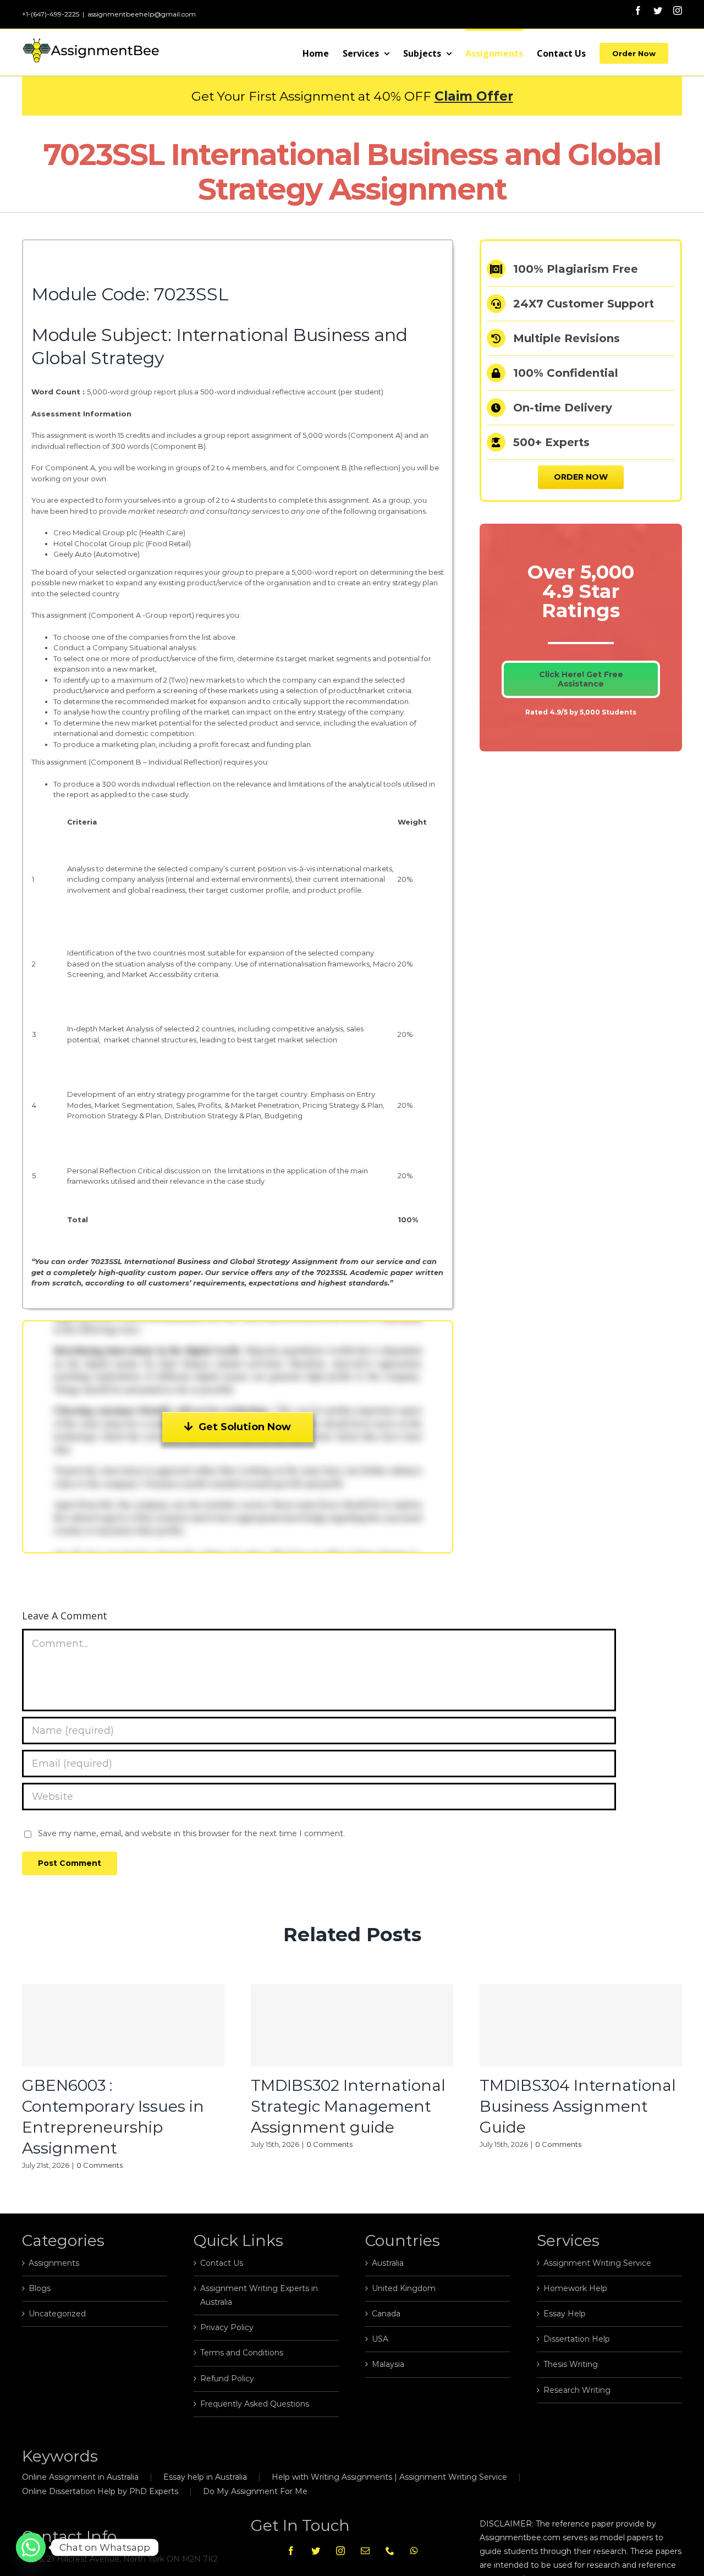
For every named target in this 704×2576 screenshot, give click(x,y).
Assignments (54, 2263)
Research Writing (577, 2390)
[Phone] (390, 2551)
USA (380, 2339)
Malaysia (388, 2364)
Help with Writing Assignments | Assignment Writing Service (389, 2477)
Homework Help (575, 2288)
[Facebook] (291, 2551)
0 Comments (100, 2165)
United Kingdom (404, 2288)
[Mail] (365, 2551)
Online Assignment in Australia (80, 2477)
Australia (388, 2263)
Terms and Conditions (242, 2353)
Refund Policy (227, 2379)
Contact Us (222, 2263)
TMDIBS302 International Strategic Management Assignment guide (348, 2106)
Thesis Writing (571, 2364)
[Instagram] (340, 2551)
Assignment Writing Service (597, 2263)
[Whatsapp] (414, 2551)
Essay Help (565, 2314)
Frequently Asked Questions (255, 2404)
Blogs (40, 2288)
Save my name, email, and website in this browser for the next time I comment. (191, 1833)
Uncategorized (57, 2314)
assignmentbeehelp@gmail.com (142, 14)
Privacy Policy (227, 2327)
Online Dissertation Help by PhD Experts (100, 2491)
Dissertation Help (577, 2339)
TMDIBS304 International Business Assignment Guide (578, 2106)
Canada (386, 2314)
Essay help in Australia (205, 2477)
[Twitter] (316, 2551)
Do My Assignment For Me (255, 2491)
